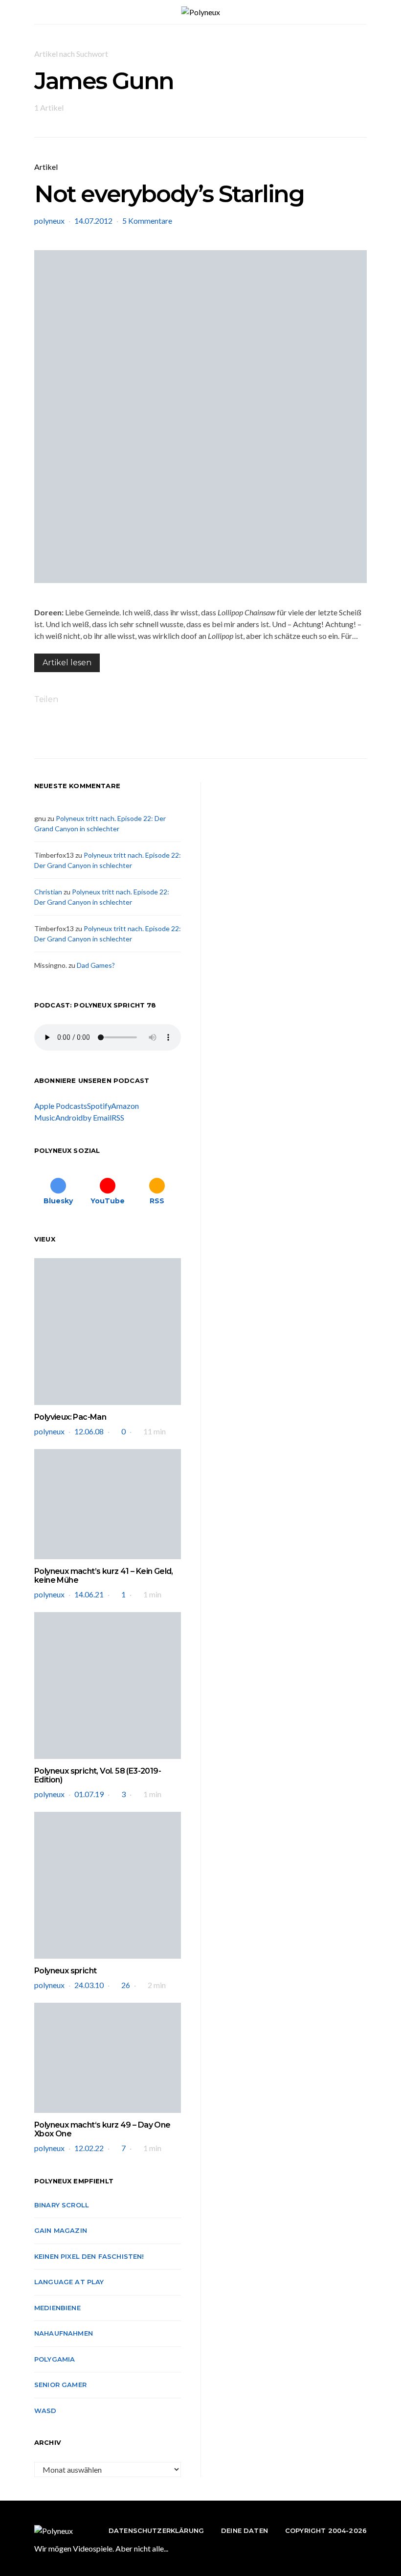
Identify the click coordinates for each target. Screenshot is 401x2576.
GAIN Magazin (61, 2230)
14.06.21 (89, 1594)
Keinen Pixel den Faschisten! (89, 2256)
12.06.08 (89, 1431)
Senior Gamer (60, 2385)
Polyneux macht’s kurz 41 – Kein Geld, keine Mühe (104, 1576)
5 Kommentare (147, 221)
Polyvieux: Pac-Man (70, 1417)
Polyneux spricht (65, 1971)
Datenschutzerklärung (156, 2530)
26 (126, 1985)
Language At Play (69, 2282)
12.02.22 (89, 2148)
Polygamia (55, 2359)
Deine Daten (245, 2530)
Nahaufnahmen (64, 2333)
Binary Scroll (62, 2205)
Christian (48, 892)
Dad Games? (96, 965)
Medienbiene (57, 2308)
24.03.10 (89, 1985)
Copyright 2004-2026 (326, 2530)
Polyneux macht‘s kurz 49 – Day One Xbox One (102, 2129)
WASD (45, 2411)
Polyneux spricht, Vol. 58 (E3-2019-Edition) (98, 1775)
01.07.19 (89, 1794)
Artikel (46, 167)
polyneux (49, 221)
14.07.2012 (93, 221)
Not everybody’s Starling (169, 194)
